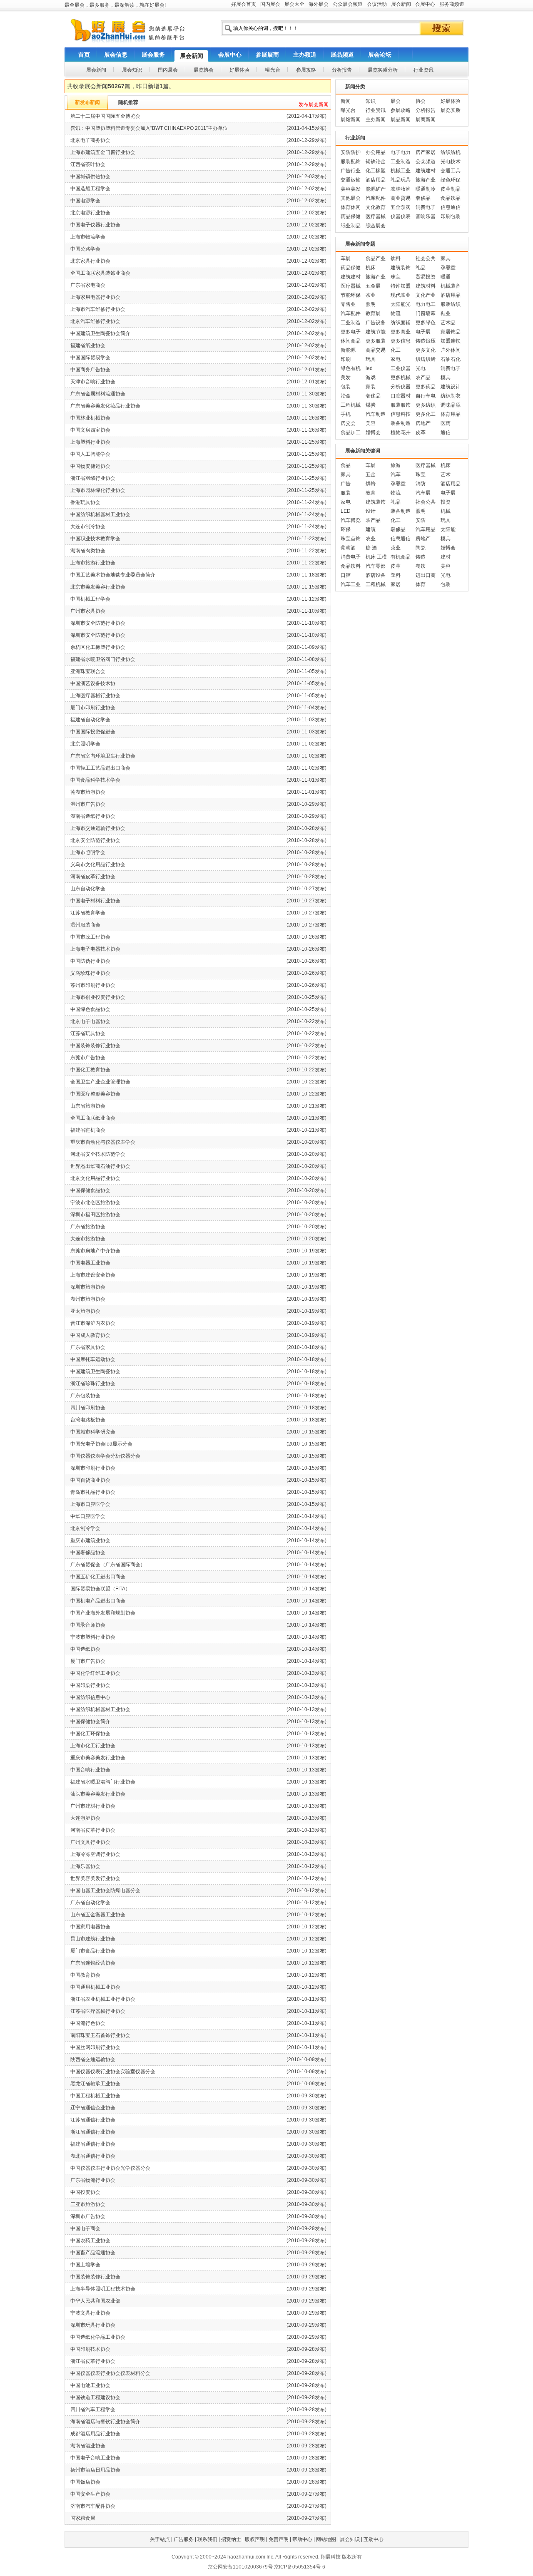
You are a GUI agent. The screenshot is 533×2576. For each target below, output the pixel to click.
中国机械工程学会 (90, 599)
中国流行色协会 (88, 2023)
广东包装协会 (85, 1396)
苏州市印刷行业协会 (93, 985)
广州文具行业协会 (90, 1842)
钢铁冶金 (376, 161)
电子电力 (401, 152)
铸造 (421, 557)
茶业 (371, 295)
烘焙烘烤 (426, 359)
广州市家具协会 (88, 611)
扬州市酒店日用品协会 (95, 2470)
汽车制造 (376, 414)
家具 (446, 258)
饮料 (396, 258)
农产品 (423, 378)
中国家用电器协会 (90, 1927)
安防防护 (351, 152)
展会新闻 (401, 4)
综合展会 (376, 226)
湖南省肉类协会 (88, 551)
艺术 (446, 474)
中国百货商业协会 (90, 1480)
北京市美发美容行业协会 (98, 587)
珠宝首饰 (351, 539)
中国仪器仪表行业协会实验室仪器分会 (113, 2072)
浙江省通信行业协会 (93, 2132)
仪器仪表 (401, 216)
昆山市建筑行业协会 (93, 1939)
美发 (346, 378)
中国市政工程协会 (90, 937)
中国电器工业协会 (90, 1263)
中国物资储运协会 (90, 466)
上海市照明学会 (88, 852)
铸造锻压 (426, 341)
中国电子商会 (85, 2228)
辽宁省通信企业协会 (93, 2108)
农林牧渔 (401, 189)
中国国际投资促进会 (93, 732)
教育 (371, 493)
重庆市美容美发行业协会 (98, 1758)
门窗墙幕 (426, 313)
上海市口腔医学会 (90, 1504)
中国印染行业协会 (90, 1685)
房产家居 (426, 152)
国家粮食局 (83, 2518)
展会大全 (294, 4)
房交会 (348, 423)
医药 (446, 423)
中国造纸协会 (85, 1649)
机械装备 (451, 286)
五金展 (373, 286)
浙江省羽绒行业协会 (93, 478)
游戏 (371, 378)
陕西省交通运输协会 (93, 2059)
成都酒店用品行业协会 (95, 2434)
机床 (371, 268)
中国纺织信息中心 (90, 1697)
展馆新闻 (351, 119)
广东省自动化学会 (90, 1903)
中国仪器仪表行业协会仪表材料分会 (110, 2373)
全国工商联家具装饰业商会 (100, 273)
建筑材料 (426, 286)
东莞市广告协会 (88, 1058)
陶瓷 (421, 548)
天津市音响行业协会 (93, 382)
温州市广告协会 (88, 804)
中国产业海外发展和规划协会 (103, 1613)
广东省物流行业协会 (93, 2180)
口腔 (346, 575)
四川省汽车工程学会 (93, 2410)
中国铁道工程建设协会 (95, 2397)
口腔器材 (401, 396)
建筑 (371, 529)
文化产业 (426, 295)
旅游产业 (426, 180)
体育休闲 (351, 207)
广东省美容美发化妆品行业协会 (105, 406)
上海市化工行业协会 (93, 1746)
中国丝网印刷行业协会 (95, 2047)
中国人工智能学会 (90, 454)
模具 (446, 378)
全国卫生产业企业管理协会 (100, 1082)
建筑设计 (451, 387)
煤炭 (371, 405)
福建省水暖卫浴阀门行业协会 (103, 659)
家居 (396, 584)
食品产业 (376, 258)
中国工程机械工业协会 (95, 2096)
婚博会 (373, 432)
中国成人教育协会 (90, 1335)
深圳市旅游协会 (88, 1287)
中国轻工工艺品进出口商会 (100, 768)
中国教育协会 (85, 1975)
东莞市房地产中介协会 (95, 1251)
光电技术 (451, 161)
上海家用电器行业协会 (95, 297)
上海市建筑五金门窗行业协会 (103, 152)
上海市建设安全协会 (93, 1275)
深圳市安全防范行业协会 (98, 623)
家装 (371, 387)
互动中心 (374, 2539)
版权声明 (255, 2539)
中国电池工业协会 (90, 2385)
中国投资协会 (85, 2192)
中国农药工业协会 (90, 2241)
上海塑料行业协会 (90, 442)
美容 (371, 423)
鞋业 (446, 313)
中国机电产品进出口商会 (98, 1601)
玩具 (371, 359)
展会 (396, 101)
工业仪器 (401, 368)
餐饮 (421, 566)
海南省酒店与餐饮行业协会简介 (105, 2422)
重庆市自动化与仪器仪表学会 (103, 1142)
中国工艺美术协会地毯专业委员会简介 (113, 575)
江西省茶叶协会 (88, 164)
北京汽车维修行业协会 (95, 321)
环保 (346, 529)
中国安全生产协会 (90, 2494)
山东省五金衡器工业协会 (98, 1915)
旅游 (396, 465)
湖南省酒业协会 (88, 2446)
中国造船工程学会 (90, 189)
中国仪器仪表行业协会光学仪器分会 (110, 2168)
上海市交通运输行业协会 (98, 828)
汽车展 (423, 493)
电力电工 (426, 304)
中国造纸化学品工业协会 (98, 2337)
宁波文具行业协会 (90, 2313)
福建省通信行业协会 (93, 2144)
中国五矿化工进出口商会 (98, 1577)
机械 (446, 511)
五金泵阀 (401, 207)
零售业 (348, 304)
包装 (346, 387)
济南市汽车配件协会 (93, 2506)
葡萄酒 (348, 548)
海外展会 (319, 4)
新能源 (348, 350)
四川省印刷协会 (88, 1408)
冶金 (346, 396)
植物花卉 (401, 432)
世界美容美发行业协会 (95, 1878)
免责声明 (279, 2539)
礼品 (421, 268)
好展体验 (451, 101)
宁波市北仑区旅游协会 (95, 1202)
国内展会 (270, 4)
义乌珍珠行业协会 (90, 973)
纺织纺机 (451, 152)
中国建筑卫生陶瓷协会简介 (100, 333)
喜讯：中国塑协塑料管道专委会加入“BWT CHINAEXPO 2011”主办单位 (149, 128)
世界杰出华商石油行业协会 (100, 1166)
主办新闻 (376, 119)
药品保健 (351, 216)
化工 (396, 350)
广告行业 (351, 171)
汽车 (396, 474)
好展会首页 (244, 4)
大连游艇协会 (85, 1818)
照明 (371, 304)
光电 (421, 368)
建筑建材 (426, 171)
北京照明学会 (85, 744)
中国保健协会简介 (90, 1721)
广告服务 (184, 2539)
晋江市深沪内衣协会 (93, 1323)
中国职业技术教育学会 (95, 539)
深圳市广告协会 (88, 2216)
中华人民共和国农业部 (95, 2301)
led (369, 368)
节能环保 (351, 295)
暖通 (446, 277)
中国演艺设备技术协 (93, 683)
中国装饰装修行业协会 (95, 1046)
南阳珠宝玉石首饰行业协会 (100, 2035)
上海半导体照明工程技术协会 (103, 2289)
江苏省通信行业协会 (93, 2120)
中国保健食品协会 (90, 1190)
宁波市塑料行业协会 (93, 1637)
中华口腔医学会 (88, 1516)
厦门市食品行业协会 (93, 1951)
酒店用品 (376, 180)
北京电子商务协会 (90, 140)
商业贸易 (401, 198)
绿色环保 (451, 180)
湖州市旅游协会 (88, 1299)
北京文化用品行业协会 (95, 1178)
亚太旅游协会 (85, 1311)
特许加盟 (401, 286)
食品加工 (351, 432)
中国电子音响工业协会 (95, 2458)
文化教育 (376, 207)
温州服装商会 (85, 925)
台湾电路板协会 (88, 1420)
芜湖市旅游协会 (88, 792)
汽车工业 (351, 584)
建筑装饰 (401, 268)
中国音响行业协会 (90, 1770)
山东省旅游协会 (88, 1106)
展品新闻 (401, 119)
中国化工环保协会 (90, 1734)
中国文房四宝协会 (90, 430)
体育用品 (451, 414)
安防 (421, 520)
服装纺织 (451, 304)
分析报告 (426, 110)
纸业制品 (351, 226)
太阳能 (448, 529)
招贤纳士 (231, 2539)
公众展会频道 (348, 4)
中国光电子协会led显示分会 (101, 1444)
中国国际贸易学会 (90, 358)
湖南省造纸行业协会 (93, 816)
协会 (421, 101)
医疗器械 (376, 216)
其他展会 (351, 198)
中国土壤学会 (85, 2265)
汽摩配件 (376, 198)
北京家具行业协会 (90, 261)
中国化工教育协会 (90, 1070)
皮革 (421, 432)
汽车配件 (351, 313)
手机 (346, 414)
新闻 (346, 101)
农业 (371, 539)
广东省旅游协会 (88, 1227)
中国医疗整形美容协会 (95, 1094)
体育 (421, 584)
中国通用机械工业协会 (95, 1987)
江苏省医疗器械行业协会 (98, 2011)
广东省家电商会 (88, 285)
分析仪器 (401, 387)
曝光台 (348, 110)
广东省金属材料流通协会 (98, 394)
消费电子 (426, 207)
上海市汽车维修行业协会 (98, 309)
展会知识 (350, 2539)
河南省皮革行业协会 (93, 877)
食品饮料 (351, 566)
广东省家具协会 (88, 1347)
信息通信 (451, 207)
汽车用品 (426, 529)
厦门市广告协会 (88, 1661)
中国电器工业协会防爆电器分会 (105, 1890)
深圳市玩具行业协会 (93, 2325)
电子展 (423, 332)
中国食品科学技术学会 (95, 780)
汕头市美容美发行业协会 (98, 1794)
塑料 (396, 575)
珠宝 (396, 277)
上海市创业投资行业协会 (98, 997)
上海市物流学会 (88, 237)
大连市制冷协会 (88, 527)
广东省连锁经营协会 (93, 1963)
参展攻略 (401, 110)
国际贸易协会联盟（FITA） (100, 1589)
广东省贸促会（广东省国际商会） (108, 1565)
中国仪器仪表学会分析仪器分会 (105, 1456)
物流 (396, 313)
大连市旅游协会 (88, 1239)
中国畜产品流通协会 (93, 2253)
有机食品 (401, 557)
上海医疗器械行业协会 (95, 696)
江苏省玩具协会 (88, 1033)
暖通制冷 (426, 189)
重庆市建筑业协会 (90, 1540)
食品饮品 (451, 198)
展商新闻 (426, 119)
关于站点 (160, 2539)
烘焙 (371, 484)
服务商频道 (452, 4)
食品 (346, 465)
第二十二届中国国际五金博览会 (105, 116)
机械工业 (401, 171)
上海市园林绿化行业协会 (98, 490)
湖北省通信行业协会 (93, 2156)
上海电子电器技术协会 (95, 949)
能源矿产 (376, 189)
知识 (371, 101)
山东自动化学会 (88, 889)
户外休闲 (451, 350)
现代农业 (401, 295)
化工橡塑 (376, 171)
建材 (446, 557)
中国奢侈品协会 (88, 1553)
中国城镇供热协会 (90, 176)
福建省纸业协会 (88, 345)
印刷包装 (451, 216)
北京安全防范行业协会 (95, 840)
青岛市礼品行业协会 (93, 1492)
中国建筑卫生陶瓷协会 (95, 1371)
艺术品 (448, 323)
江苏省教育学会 (88, 913)
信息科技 (401, 414)
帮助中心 (302, 2539)
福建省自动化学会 (90, 720)
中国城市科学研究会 (93, 1432)
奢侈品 (423, 198)
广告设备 (376, 323)
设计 (371, 511)
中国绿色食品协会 (90, 1009)
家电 (396, 359)
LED (346, 511)
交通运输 (351, 180)
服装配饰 (351, 161)
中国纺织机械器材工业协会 (100, 514)
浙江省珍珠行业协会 (93, 1384)
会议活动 (377, 4)
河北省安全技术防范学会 (98, 1154)
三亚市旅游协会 (88, 2204)
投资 (446, 502)
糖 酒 (371, 548)
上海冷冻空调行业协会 (95, 1854)
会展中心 (425, 4)
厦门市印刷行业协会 (93, 708)
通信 (446, 432)
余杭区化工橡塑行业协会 (98, 647)
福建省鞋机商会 (88, 1130)
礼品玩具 (401, 180)
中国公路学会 (85, 249)
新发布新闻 (87, 102)
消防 (421, 484)
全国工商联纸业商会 (93, 1118)
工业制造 (401, 161)
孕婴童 (448, 268)
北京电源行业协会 (90, 213)
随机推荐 (128, 102)
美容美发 (351, 189)
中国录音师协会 (88, 1625)
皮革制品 (451, 189)
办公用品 (376, 152)
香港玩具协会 (85, 502)
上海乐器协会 (85, 1866)
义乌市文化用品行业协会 (98, 864)
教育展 (373, 313)
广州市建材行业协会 (93, 1806)
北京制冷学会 (85, 1528)
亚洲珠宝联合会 (88, 671)
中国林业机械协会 (90, 418)
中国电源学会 (85, 201)
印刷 (346, 359)
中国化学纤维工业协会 (95, 1673)
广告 (346, 484)
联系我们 (207, 2539)
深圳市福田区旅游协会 (95, 1215)
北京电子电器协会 (90, 1021)
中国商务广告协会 (90, 370)
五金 (371, 474)
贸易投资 (426, 277)
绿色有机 (351, 368)
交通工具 (451, 171)
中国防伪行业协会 (90, 961)
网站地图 (326, 2539)
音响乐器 (426, 216)
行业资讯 (376, 110)
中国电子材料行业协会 (95, 901)
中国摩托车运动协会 (93, 1359)
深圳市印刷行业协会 (93, 1468)
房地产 (423, 423)
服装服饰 (401, 405)
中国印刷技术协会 (90, 2349)
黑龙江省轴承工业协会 (95, 2084)
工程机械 (351, 405)
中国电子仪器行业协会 (95, 225)
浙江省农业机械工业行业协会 (103, 1999)
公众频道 (426, 161)
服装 (346, 493)
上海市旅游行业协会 (93, 563)
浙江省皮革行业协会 (93, 2361)
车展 (346, 258)
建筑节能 (376, 332)
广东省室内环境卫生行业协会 (103, 756)
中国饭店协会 (85, 2482)
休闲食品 (351, 341)
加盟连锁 (451, 341)
